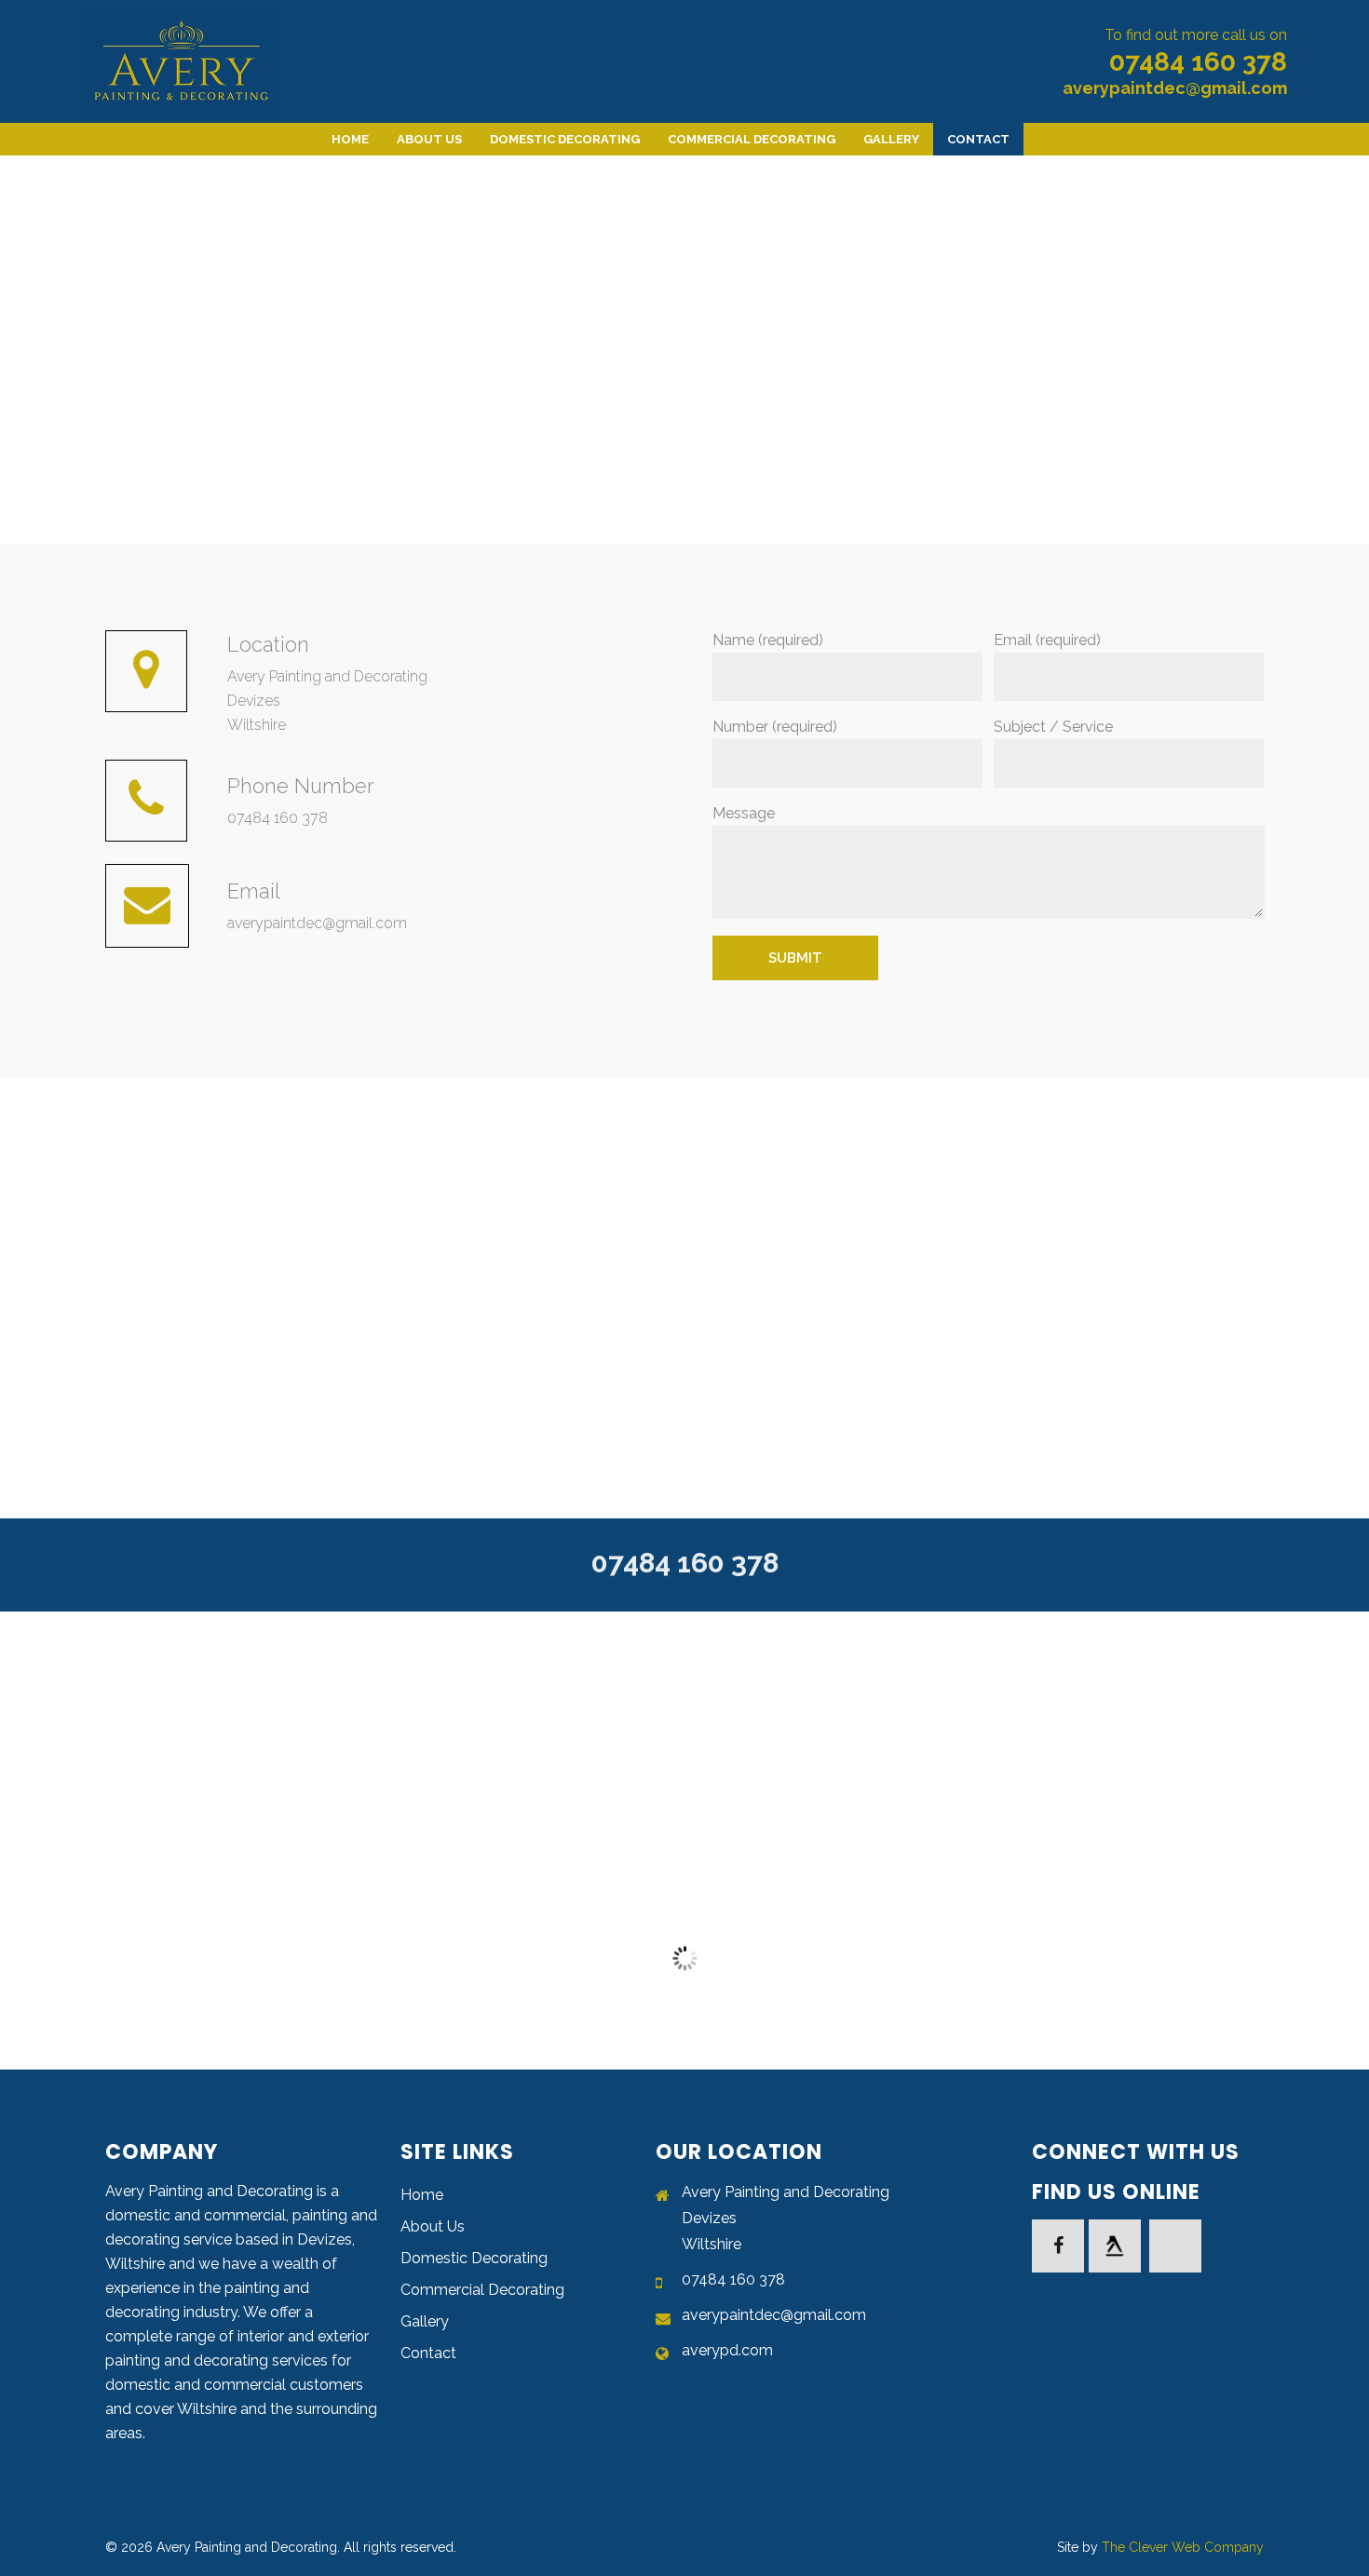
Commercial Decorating (482, 2290)
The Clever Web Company (1183, 2547)
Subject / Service (1053, 727)
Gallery (425, 2321)
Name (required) (768, 640)
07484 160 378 (1198, 62)
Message (744, 813)
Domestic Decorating (474, 2258)
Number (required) (775, 727)
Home (422, 2195)
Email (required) (1047, 640)
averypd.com (727, 2350)
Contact (428, 2353)
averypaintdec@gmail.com (1175, 88)
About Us (433, 2226)
